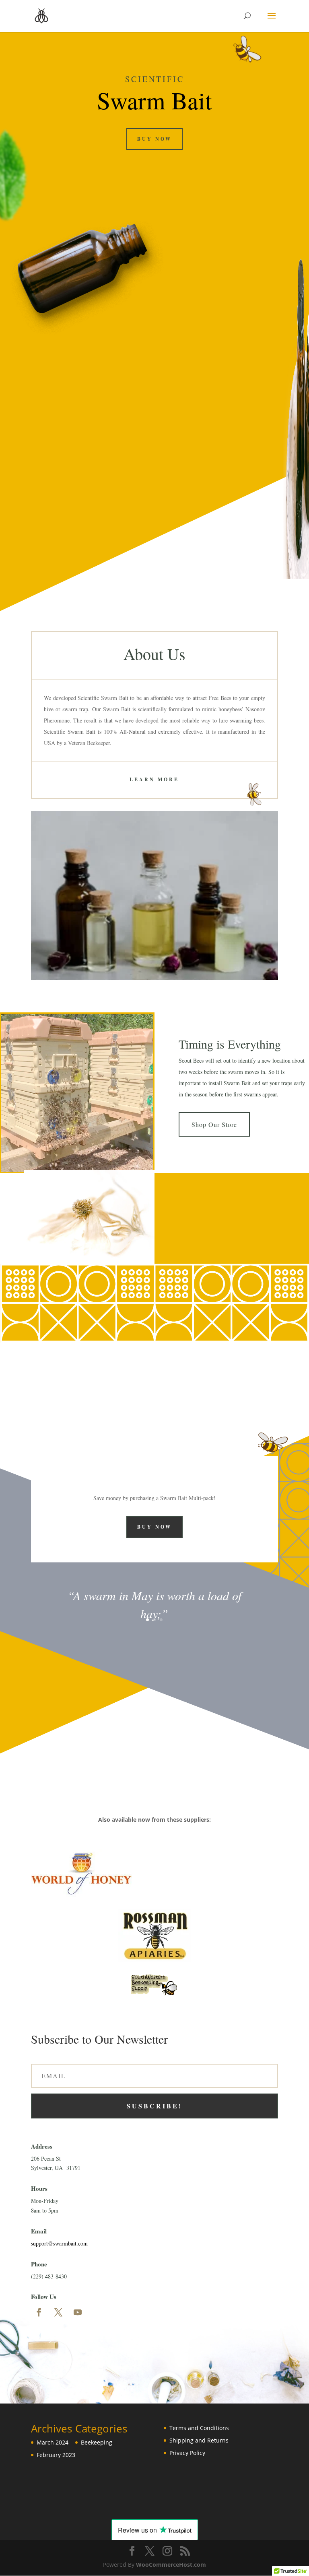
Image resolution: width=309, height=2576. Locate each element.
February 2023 (56, 2455)
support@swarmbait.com (59, 2243)
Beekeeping (97, 2442)
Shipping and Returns (199, 2440)
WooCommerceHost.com (171, 2565)
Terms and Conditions (199, 2428)
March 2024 (53, 2442)
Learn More (154, 779)
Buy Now (154, 139)
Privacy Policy (187, 2453)
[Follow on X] (58, 2312)
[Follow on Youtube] (78, 2312)
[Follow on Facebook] (39, 2312)
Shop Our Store (214, 1124)
